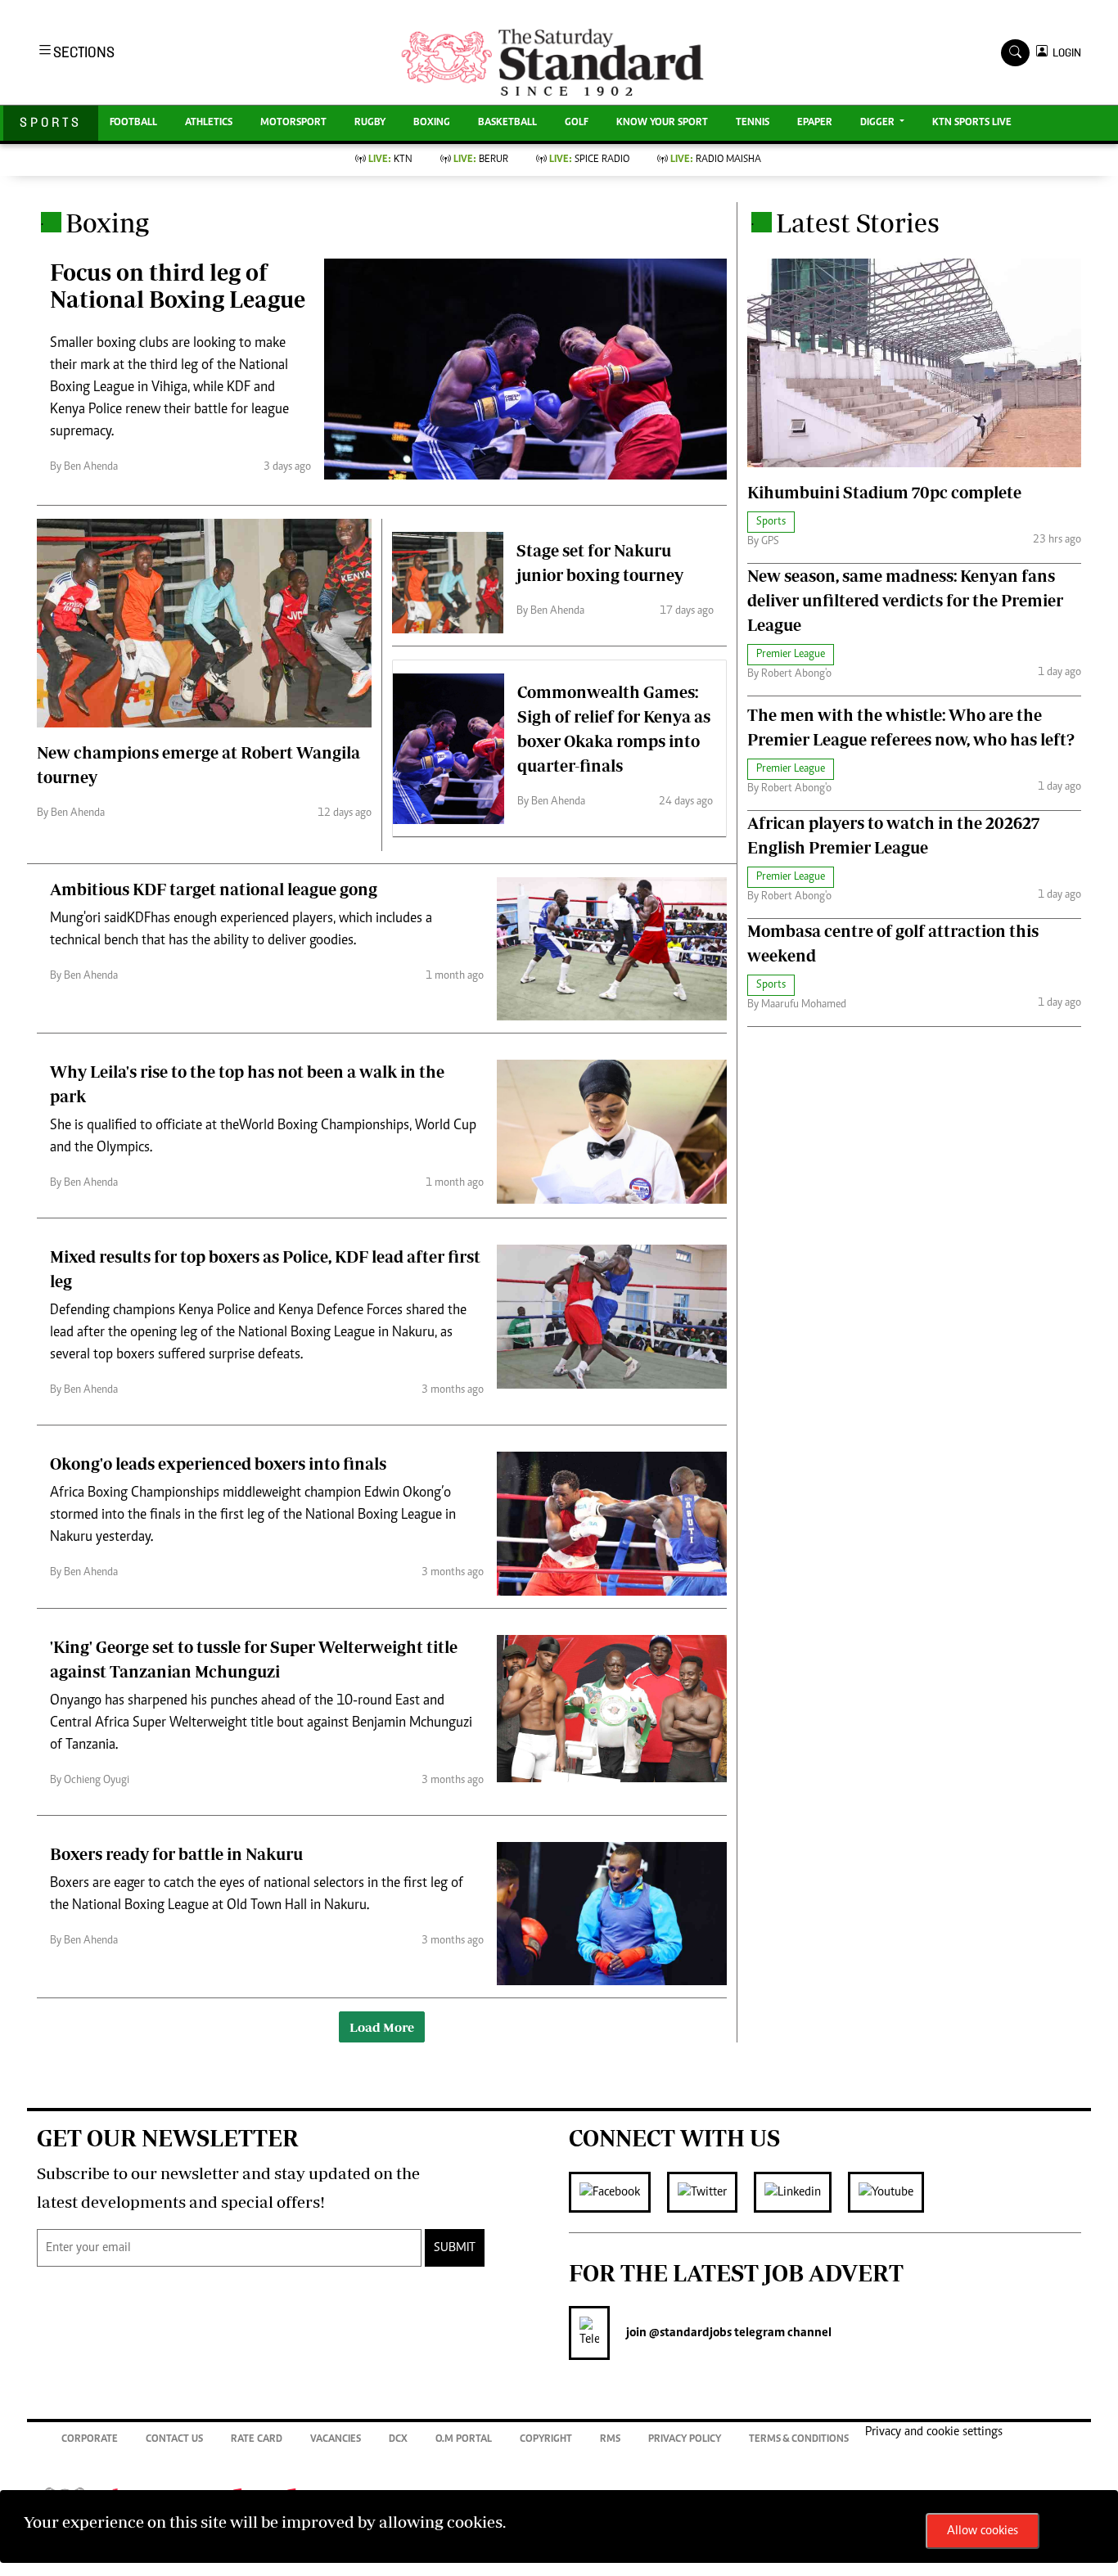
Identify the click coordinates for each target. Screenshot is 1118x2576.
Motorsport (293, 123)
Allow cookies (983, 2531)
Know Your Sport (662, 123)
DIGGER (879, 123)
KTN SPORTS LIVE (972, 123)
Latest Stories (858, 223)
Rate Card (257, 2440)
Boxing (432, 123)
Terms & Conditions (799, 2440)
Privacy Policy (685, 2440)
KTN (390, 160)
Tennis (753, 123)
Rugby (370, 123)
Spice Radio (589, 160)
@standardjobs (689, 2333)
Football (133, 123)
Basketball (507, 123)
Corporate (90, 2440)
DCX (398, 2440)
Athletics (209, 123)
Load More (382, 2027)
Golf (577, 123)
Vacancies (336, 2440)
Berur (481, 160)
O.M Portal (464, 2440)
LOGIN (1064, 53)
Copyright (546, 2440)
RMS (610, 2440)
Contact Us (174, 2440)
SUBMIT (455, 2248)
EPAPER (815, 123)
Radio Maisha (716, 160)
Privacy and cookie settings (934, 2432)
